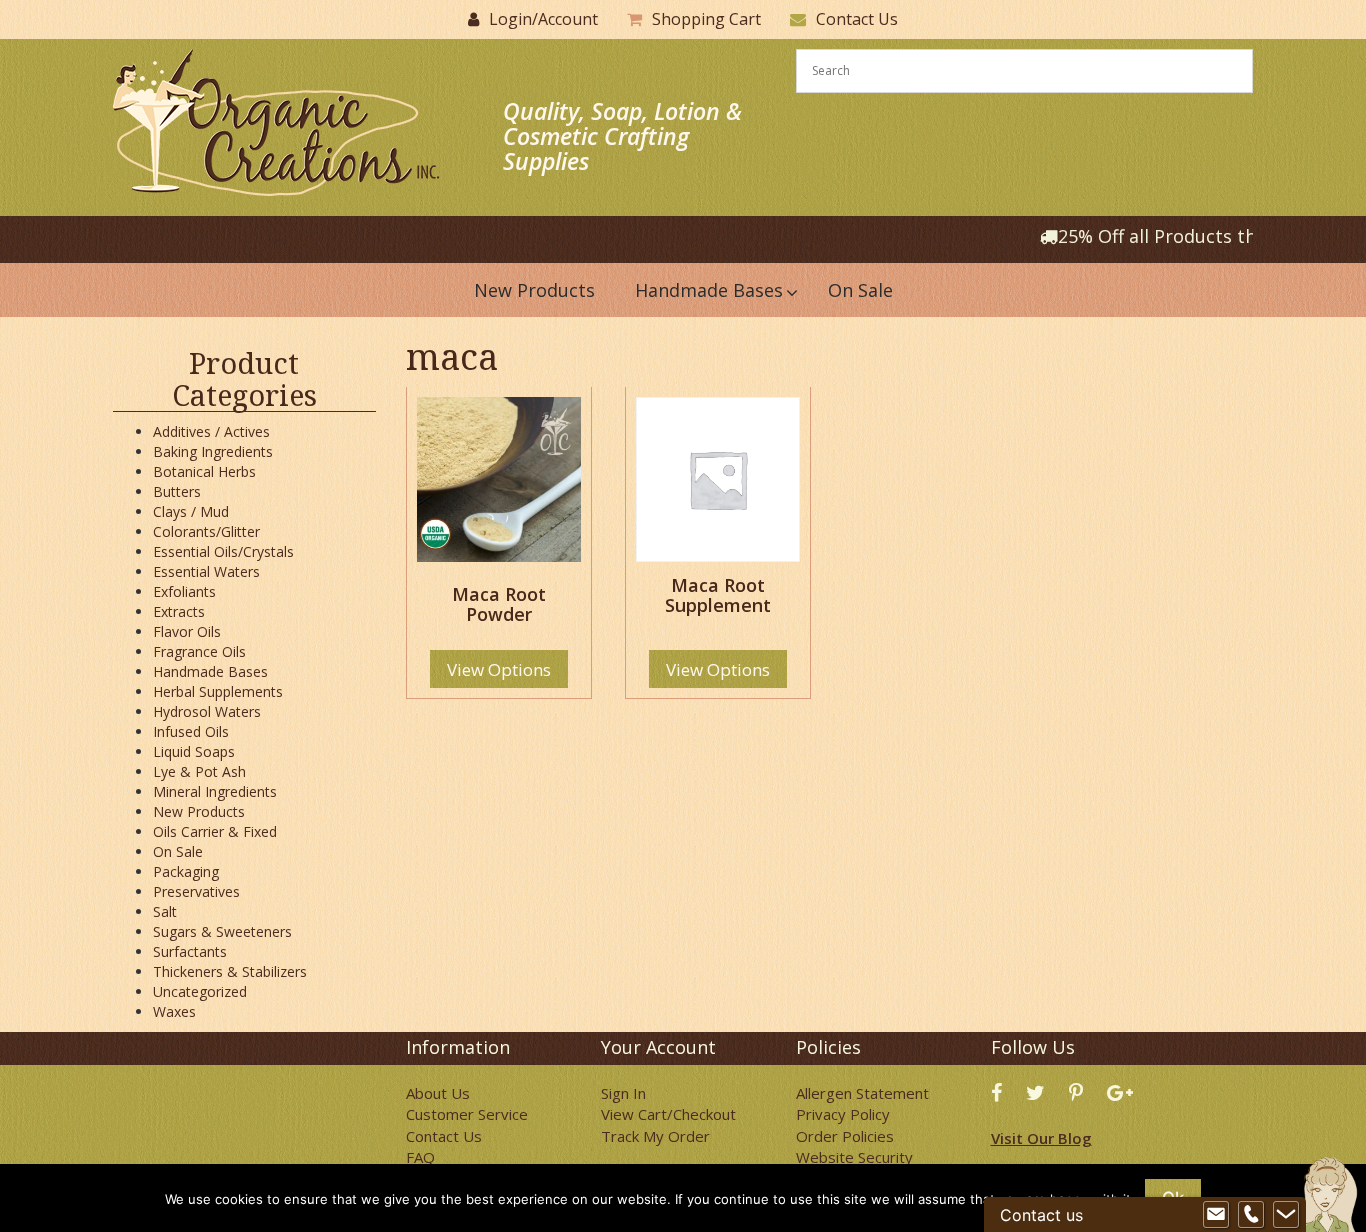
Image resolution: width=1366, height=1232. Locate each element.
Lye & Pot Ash (199, 771)
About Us (438, 1093)
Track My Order (655, 1136)
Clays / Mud (191, 511)
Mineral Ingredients (215, 791)
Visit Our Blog (1041, 1138)
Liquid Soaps (194, 751)
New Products (199, 811)
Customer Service (467, 1114)
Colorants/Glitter (206, 531)
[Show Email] (1216, 1215)
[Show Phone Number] (1251, 1215)
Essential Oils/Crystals (223, 551)
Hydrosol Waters (207, 711)
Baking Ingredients (213, 451)
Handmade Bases (210, 671)
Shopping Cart (706, 19)
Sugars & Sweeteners (222, 931)
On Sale (178, 851)
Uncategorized (200, 991)
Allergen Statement (862, 1093)
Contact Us (857, 19)
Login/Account (543, 19)
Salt (165, 911)
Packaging (186, 871)
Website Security (854, 1157)
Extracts (179, 611)
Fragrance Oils (199, 651)
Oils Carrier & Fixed (215, 831)
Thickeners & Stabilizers (230, 971)
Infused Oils (191, 731)
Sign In (623, 1093)
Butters (177, 491)
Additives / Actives (211, 431)
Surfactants (190, 951)
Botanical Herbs (204, 471)
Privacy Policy (843, 1114)
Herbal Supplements (218, 691)
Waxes (174, 1011)
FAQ (420, 1157)
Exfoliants (184, 591)
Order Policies (845, 1136)
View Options (499, 669)
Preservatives (196, 891)
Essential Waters (206, 571)
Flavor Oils (187, 631)
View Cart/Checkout (668, 1114)
